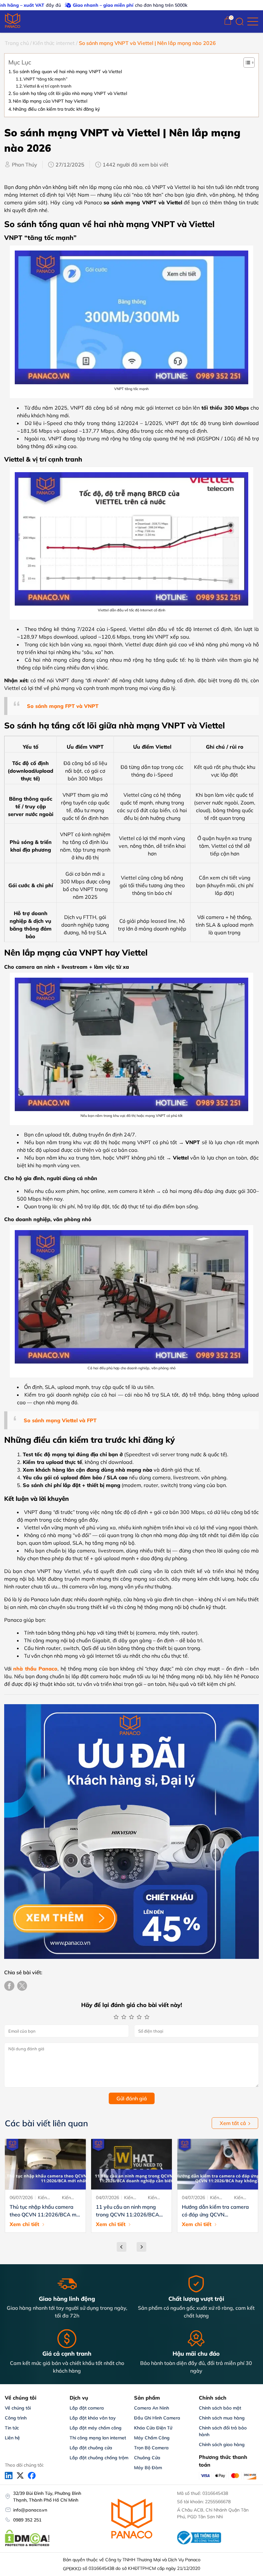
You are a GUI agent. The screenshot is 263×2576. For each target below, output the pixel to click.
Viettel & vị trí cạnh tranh (47, 86)
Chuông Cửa (147, 2458)
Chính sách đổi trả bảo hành (223, 2431)
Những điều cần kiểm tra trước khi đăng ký (56, 109)
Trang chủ (17, 43)
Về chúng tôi (18, 2408)
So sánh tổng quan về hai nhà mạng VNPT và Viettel (67, 71)
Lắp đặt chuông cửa (91, 2448)
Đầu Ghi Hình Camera (157, 2418)
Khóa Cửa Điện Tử (153, 2428)
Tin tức (12, 2428)
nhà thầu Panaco (35, 1669)
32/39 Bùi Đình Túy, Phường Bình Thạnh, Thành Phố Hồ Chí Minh (47, 2497)
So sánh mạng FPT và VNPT (63, 706)
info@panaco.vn (30, 2510)
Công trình (16, 2418)
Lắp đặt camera (87, 2408)
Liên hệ (12, 2438)
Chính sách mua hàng (222, 2418)
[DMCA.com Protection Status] (27, 2545)
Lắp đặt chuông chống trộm (99, 2458)
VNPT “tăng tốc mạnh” (45, 79)
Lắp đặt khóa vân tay (93, 2418)
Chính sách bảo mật (220, 2408)
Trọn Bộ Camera (151, 2448)
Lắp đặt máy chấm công (96, 2428)
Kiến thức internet (54, 43)
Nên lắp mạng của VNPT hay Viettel (50, 101)
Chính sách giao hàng (222, 2444)
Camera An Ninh (152, 2408)
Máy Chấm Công (152, 2438)
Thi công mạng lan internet (98, 2438)
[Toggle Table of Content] (249, 63)
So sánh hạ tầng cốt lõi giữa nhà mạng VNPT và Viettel (70, 93)
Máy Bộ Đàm (148, 2468)
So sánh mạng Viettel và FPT (60, 1420)
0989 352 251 (27, 2520)
